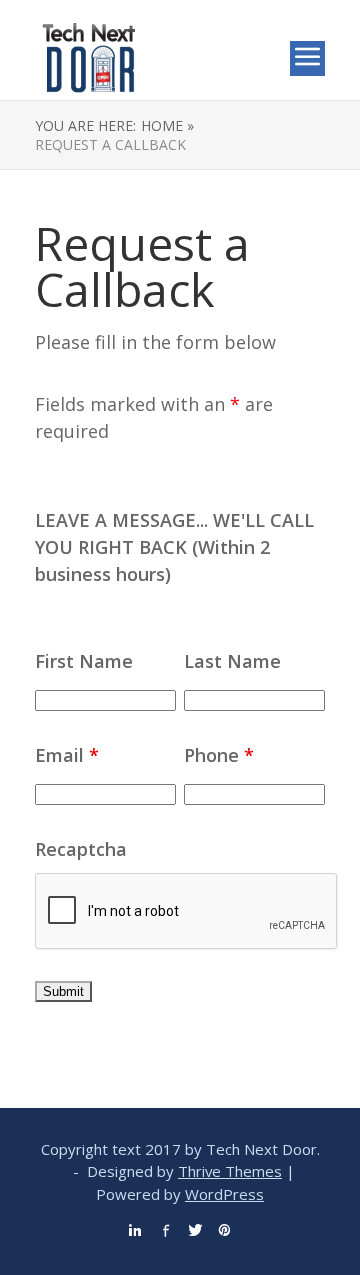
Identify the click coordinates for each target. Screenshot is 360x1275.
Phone (219, 755)
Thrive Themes (230, 1171)
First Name (84, 661)
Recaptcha (81, 849)
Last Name (232, 661)
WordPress (224, 1194)
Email (67, 755)
